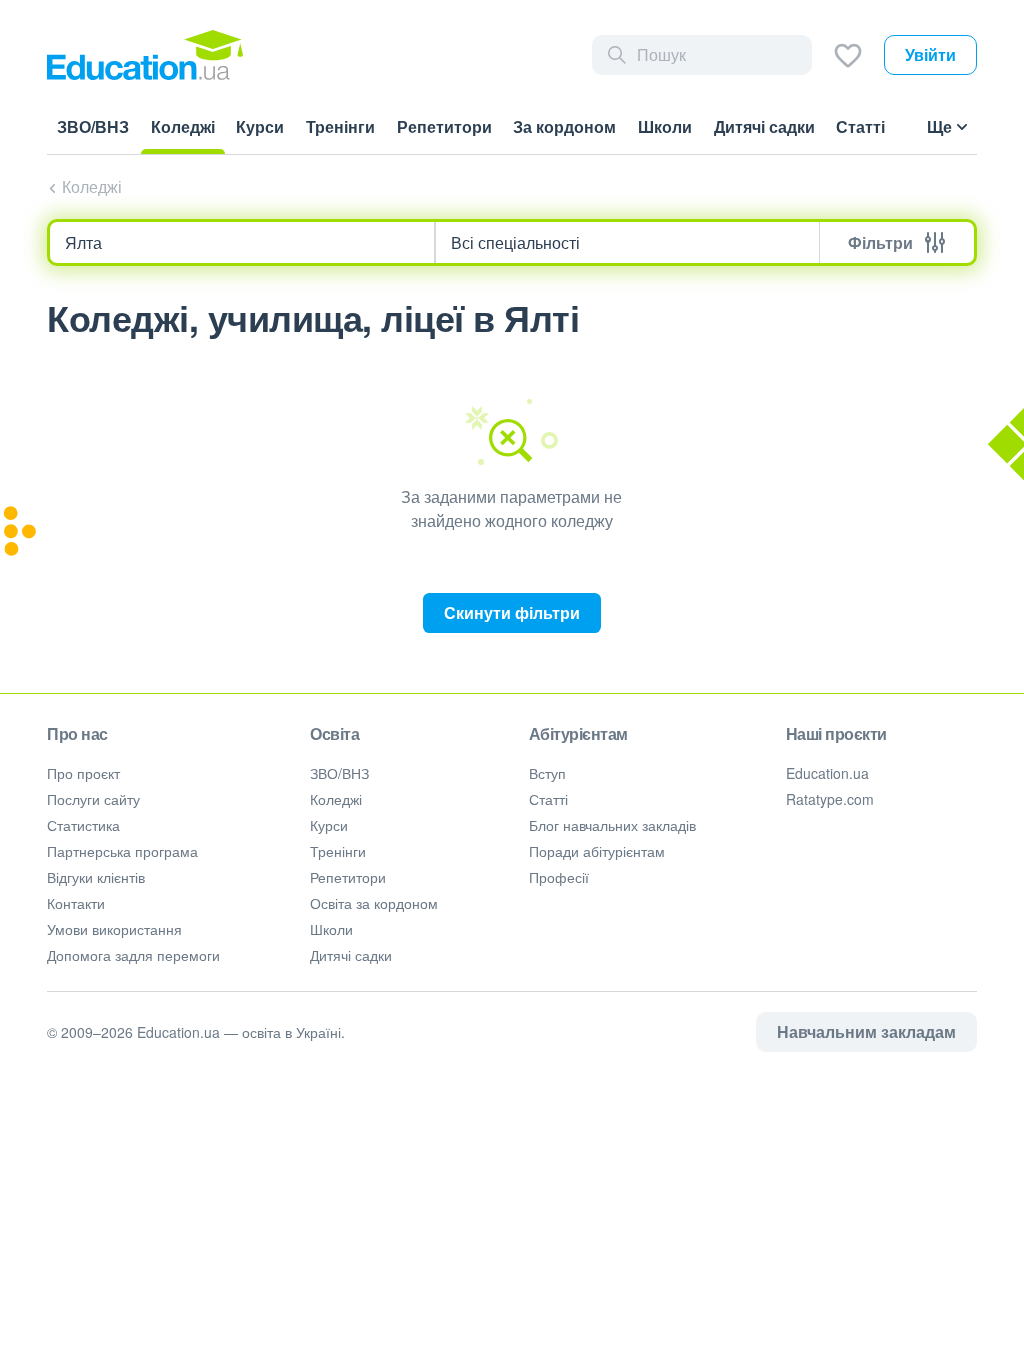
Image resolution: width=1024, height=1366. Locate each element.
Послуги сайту (93, 799)
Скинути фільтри (512, 612)
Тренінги (338, 851)
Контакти (76, 903)
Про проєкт (83, 773)
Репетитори (348, 877)
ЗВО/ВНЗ (339, 773)
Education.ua (827, 773)
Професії (559, 877)
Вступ (547, 773)
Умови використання (114, 929)
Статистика (83, 825)
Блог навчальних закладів (612, 825)
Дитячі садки (351, 955)
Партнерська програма (122, 851)
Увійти (930, 54)
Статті (548, 799)
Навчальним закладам (866, 1031)
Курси (329, 825)
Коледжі (92, 186)
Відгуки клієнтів (96, 877)
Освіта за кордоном (374, 903)
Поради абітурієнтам (597, 851)
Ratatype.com (830, 799)
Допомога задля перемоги (133, 955)
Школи (331, 929)
